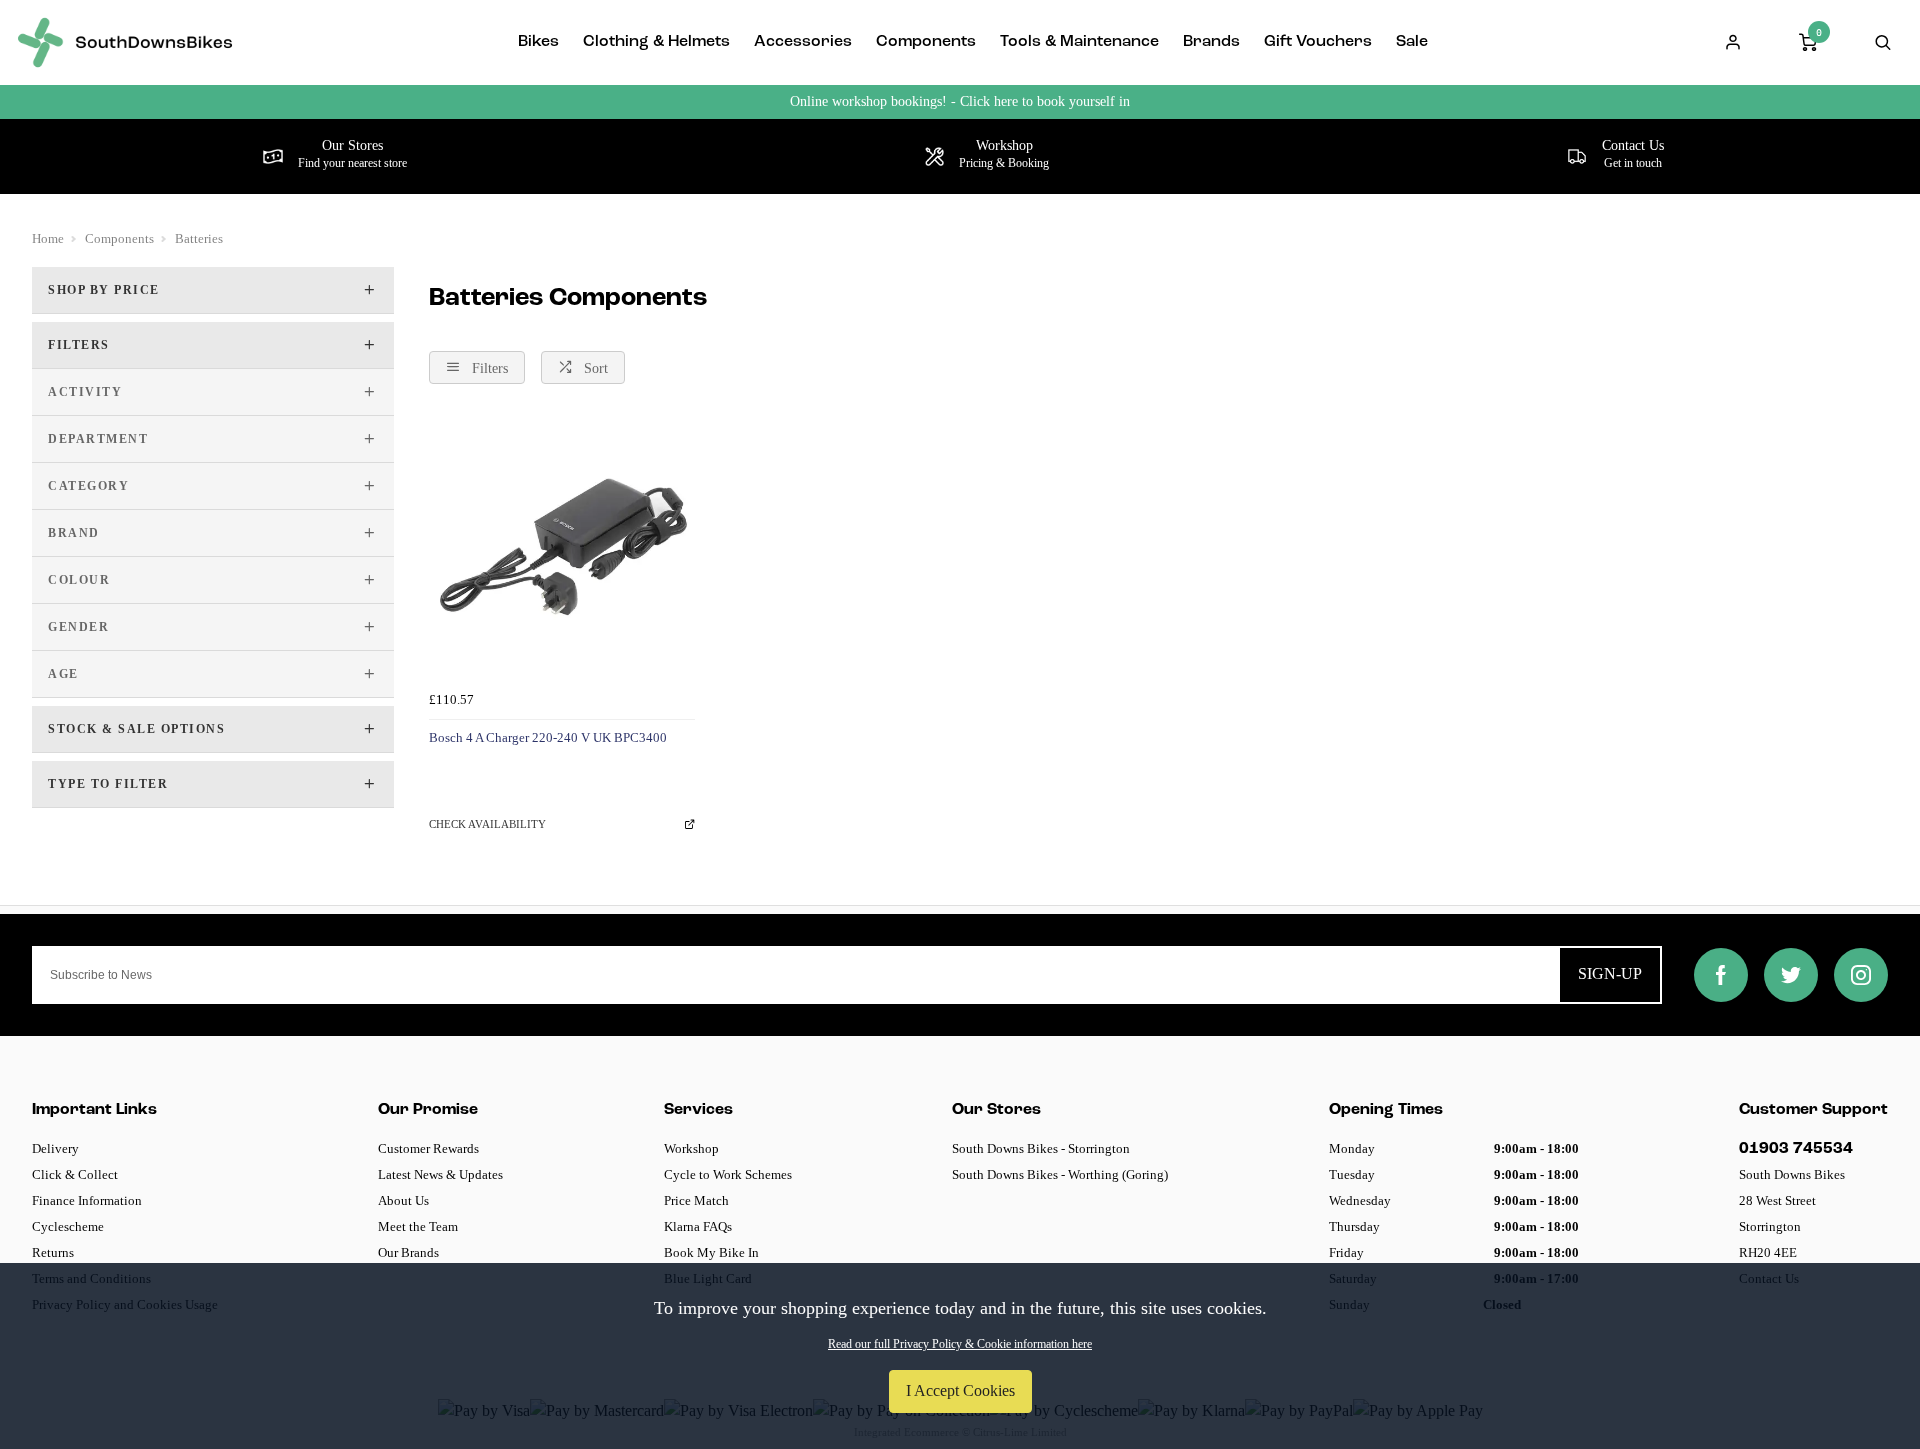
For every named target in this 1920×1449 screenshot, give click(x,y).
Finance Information (87, 1200)
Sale (1412, 42)
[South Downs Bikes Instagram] (1861, 975)
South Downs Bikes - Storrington (1041, 1148)
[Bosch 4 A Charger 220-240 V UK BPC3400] (562, 549)
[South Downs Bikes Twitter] (1791, 975)
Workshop (691, 1148)
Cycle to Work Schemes (728, 1174)
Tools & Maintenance (1079, 42)
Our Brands (408, 1252)
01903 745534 (1796, 1149)
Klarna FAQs (698, 1226)
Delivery (55, 1148)
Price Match (696, 1200)
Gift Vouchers (1318, 42)
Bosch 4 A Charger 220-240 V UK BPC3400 (548, 737)
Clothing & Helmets (656, 42)
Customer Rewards (428, 1148)
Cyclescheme (68, 1226)
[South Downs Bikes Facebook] (1721, 975)
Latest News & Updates (440, 1174)
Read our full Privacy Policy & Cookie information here (960, 1344)
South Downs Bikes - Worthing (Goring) (1060, 1174)
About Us (403, 1200)
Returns (53, 1252)
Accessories (803, 42)
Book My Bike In (711, 1252)
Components (926, 42)
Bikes (538, 42)
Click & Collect (75, 1174)
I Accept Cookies (960, 1390)
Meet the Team (418, 1226)
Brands (1211, 42)
